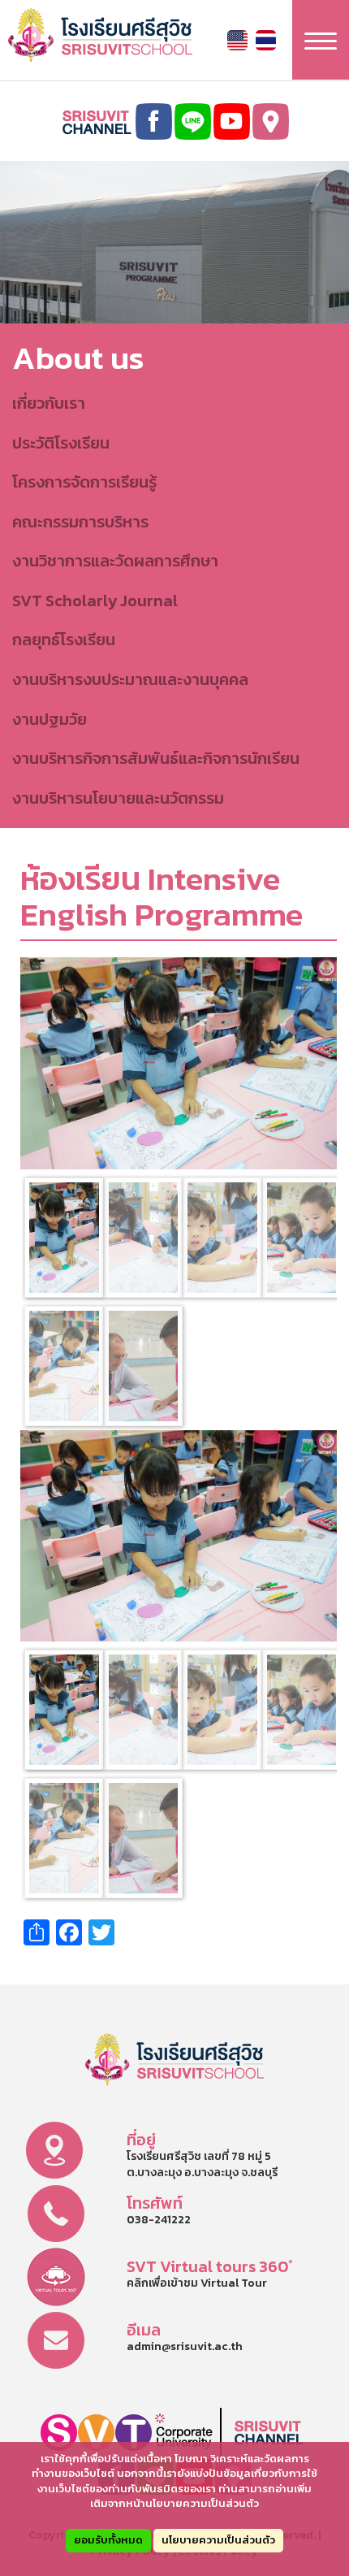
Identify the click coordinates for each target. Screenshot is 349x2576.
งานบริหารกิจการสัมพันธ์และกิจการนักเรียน (156, 758)
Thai (266, 40)
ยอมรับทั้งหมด (108, 2540)
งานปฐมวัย (50, 719)
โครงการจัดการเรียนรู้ (84, 482)
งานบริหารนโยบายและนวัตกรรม (118, 798)
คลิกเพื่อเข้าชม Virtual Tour (197, 2283)
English (237, 40)
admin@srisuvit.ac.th (185, 2346)
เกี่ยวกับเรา (49, 403)
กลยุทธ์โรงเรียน (64, 640)
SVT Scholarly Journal (95, 601)
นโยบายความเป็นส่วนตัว (218, 2540)
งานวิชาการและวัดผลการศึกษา (115, 561)
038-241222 (159, 2220)
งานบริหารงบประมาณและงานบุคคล (130, 679)
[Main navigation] (321, 40)
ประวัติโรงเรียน (61, 443)
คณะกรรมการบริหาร (80, 522)
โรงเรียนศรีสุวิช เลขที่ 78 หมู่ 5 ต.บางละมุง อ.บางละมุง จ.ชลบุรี (202, 2164)
